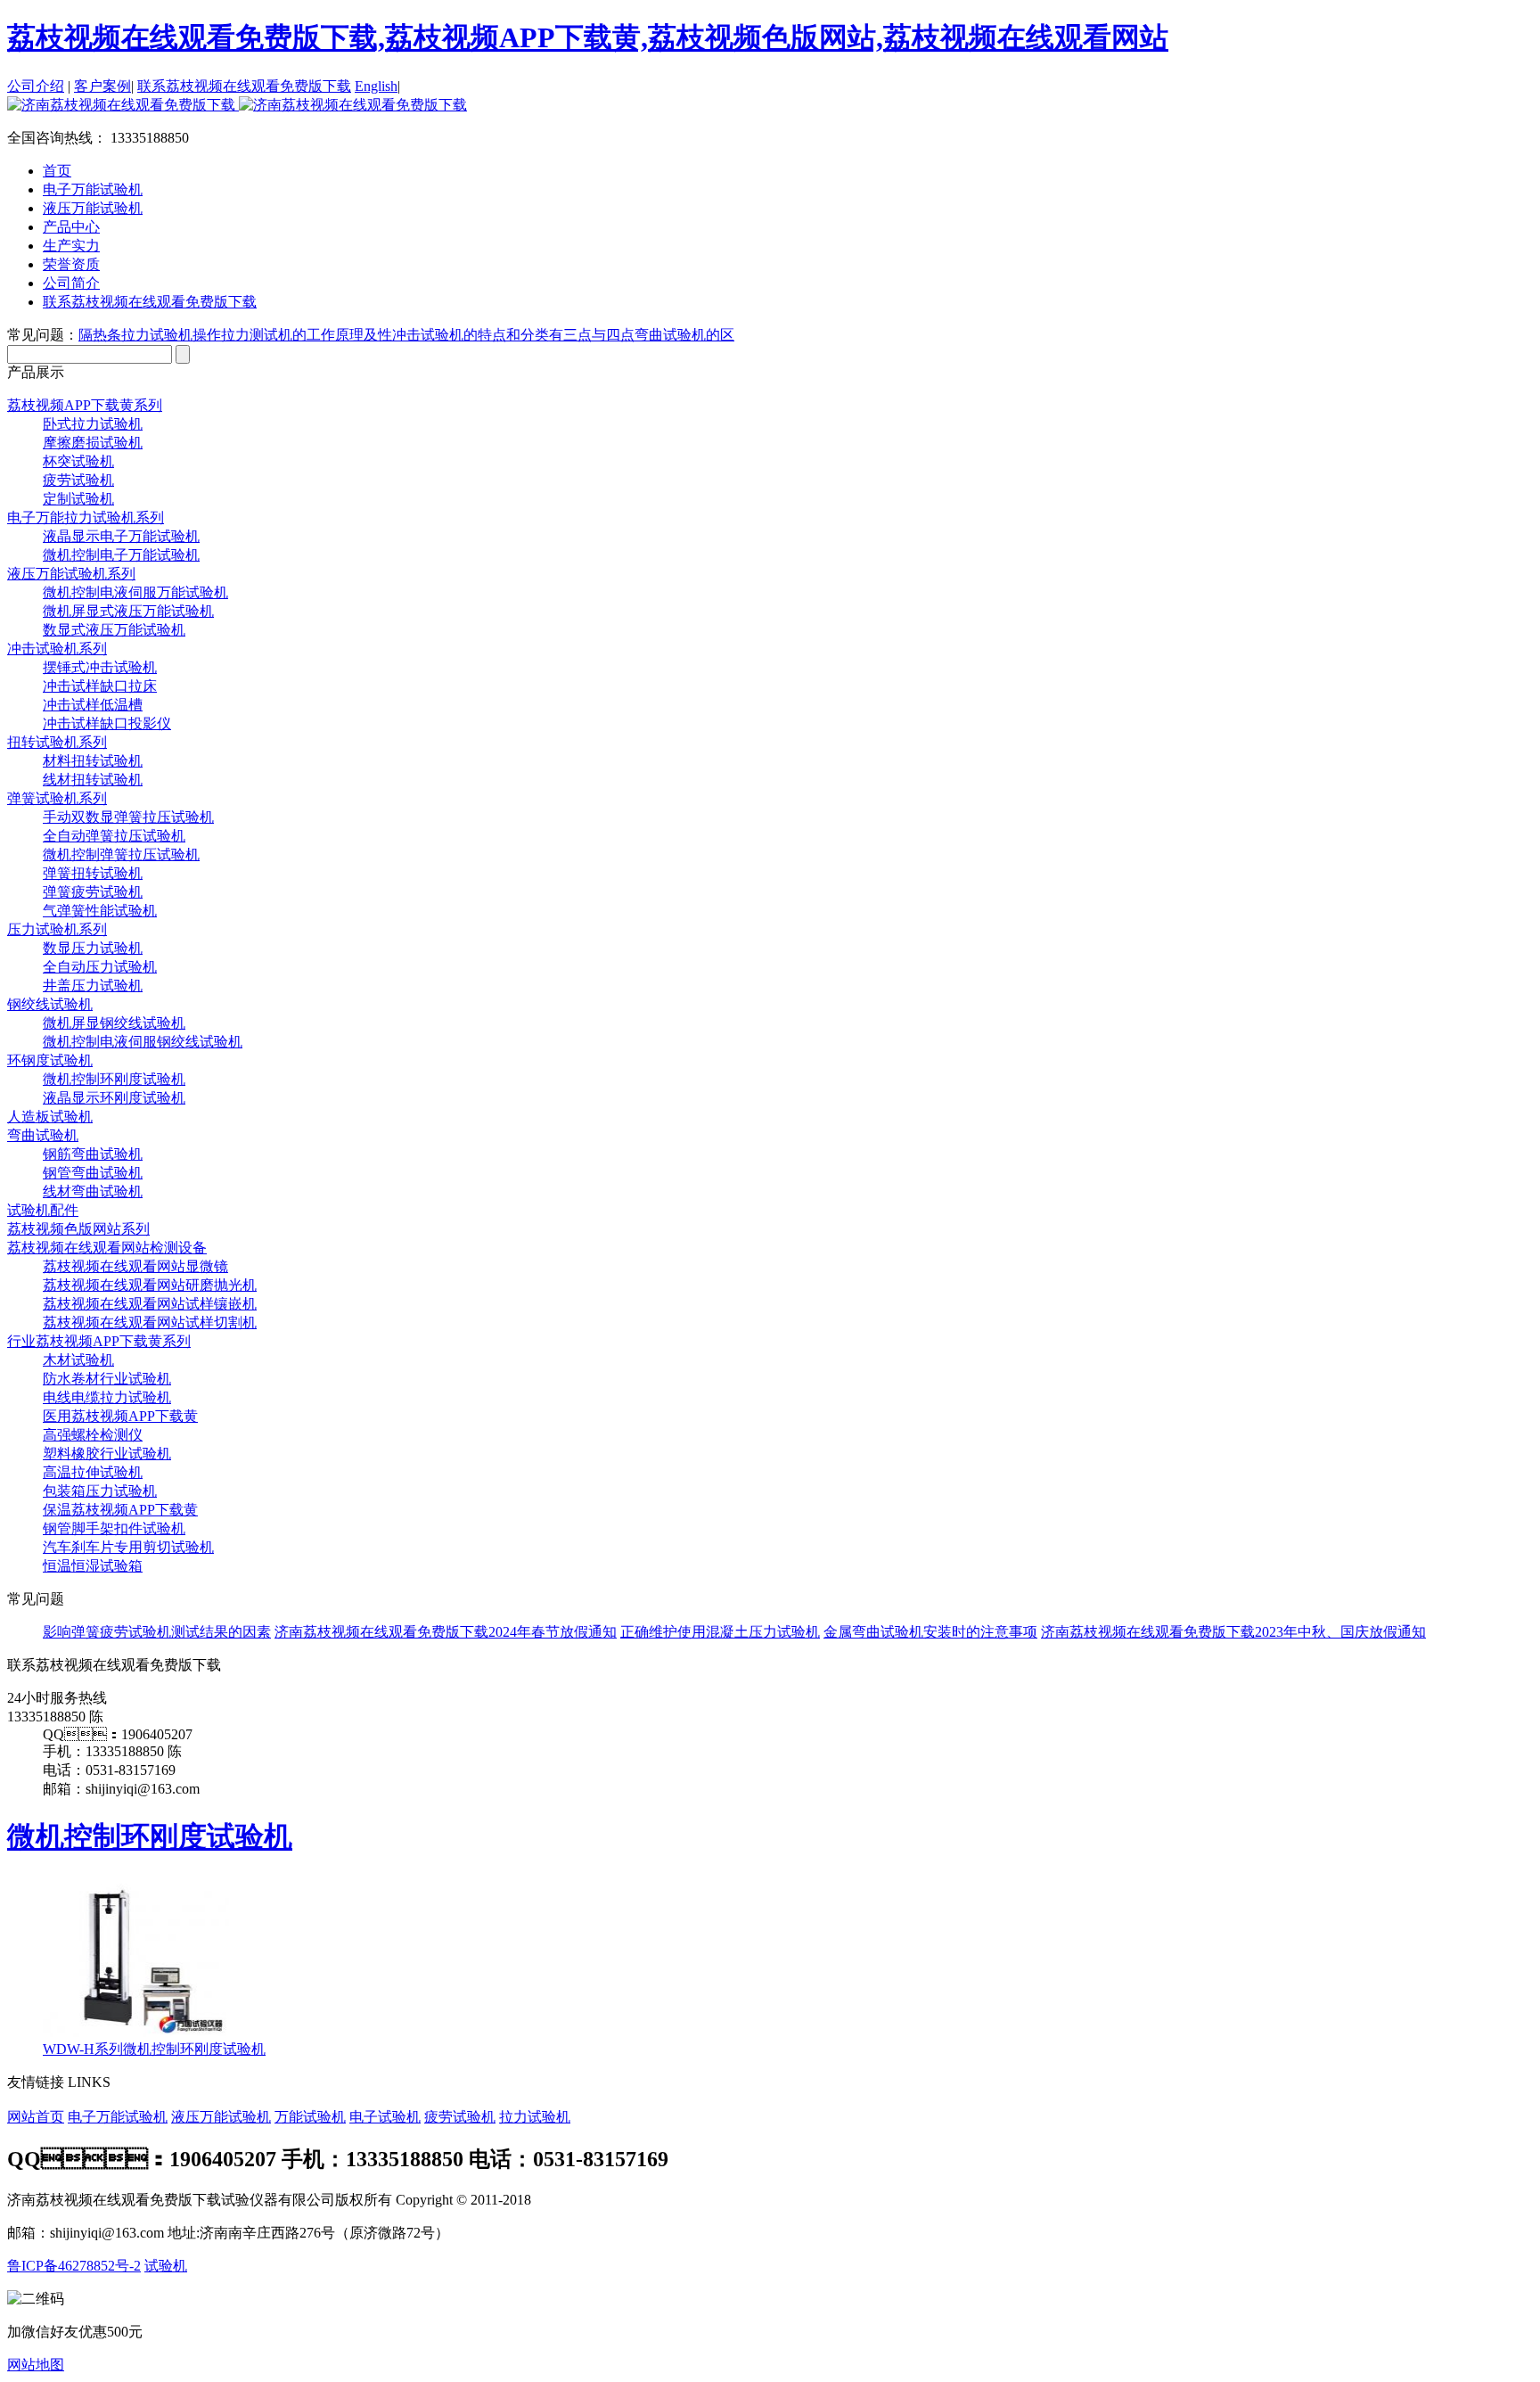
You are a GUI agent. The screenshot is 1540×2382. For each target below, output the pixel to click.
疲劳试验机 (78, 480)
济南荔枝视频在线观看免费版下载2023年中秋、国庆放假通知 (1233, 1632)
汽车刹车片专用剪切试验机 (128, 1547)
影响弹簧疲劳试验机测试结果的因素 (157, 1632)
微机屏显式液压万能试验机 (128, 611)
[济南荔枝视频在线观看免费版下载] (237, 105)
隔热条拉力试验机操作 (150, 335)
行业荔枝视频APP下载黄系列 (99, 1341)
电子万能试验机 (118, 2117)
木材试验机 (78, 1360)
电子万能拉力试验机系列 (86, 517)
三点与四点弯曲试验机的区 (649, 335)
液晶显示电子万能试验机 (121, 536)
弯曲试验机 (43, 1135)
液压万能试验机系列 (71, 574)
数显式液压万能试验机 (114, 630)
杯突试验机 (78, 461)
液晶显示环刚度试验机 (114, 1098)
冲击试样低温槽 (93, 705)
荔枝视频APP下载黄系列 (85, 405)
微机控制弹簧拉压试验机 (121, 854)
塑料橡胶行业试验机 (107, 1454)
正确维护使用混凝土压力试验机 (720, 1632)
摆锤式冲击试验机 (100, 667)
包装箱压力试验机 (100, 1491)
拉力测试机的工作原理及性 (307, 335)
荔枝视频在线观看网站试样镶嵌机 (150, 1304)
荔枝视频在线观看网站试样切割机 (150, 1322)
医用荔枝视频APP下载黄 (120, 1416)
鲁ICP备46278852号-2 (74, 2266)
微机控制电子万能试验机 (121, 555)
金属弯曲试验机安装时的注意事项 (930, 1632)
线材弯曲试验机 (93, 1191)
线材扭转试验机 (93, 780)
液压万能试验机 (221, 2117)
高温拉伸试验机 (93, 1472)
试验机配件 (43, 1210)
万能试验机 (310, 2117)
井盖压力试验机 (93, 986)
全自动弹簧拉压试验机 (114, 836)
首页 (57, 171)
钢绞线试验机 (50, 1004)
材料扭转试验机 (93, 761)
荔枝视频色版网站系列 (78, 1229)
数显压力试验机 (93, 948)
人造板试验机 (50, 1117)
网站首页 (36, 2117)
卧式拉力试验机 (93, 424)
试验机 (166, 2266)
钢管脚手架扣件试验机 (114, 1528)
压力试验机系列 (57, 929)
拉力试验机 (535, 2117)
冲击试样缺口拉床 (100, 686)
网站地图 (36, 2365)
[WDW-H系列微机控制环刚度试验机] (136, 2032)
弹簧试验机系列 (57, 798)
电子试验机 (385, 2117)
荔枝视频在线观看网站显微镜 (135, 1266)
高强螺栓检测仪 (93, 1435)
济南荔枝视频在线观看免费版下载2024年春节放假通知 (446, 1632)
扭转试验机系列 (57, 742)
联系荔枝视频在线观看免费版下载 (244, 86)
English (376, 86)
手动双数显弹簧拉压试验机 (128, 817)
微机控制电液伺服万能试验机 (135, 592)
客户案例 (102, 86)
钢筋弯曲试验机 (93, 1154)
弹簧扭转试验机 (93, 873)
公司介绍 (36, 86)
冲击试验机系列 (57, 649)
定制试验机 (78, 499)
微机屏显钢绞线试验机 (114, 1023)
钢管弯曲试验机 (93, 1173)
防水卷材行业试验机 (107, 1379)
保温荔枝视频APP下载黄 (120, 1510)
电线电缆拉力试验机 (107, 1397)
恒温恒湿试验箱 (93, 1566)
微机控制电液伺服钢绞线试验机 (143, 1042)
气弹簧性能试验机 (100, 911)
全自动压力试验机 (100, 967)
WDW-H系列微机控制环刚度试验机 (154, 2049)
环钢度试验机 (50, 1060)
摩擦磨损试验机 (93, 443)
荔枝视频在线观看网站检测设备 (107, 1248)
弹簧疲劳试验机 (93, 892)
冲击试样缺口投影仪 (107, 723)
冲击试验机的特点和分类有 (478, 335)
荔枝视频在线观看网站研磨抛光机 (150, 1285)
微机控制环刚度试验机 (114, 1079)
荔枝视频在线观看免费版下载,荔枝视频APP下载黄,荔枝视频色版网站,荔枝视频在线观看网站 (588, 37)
